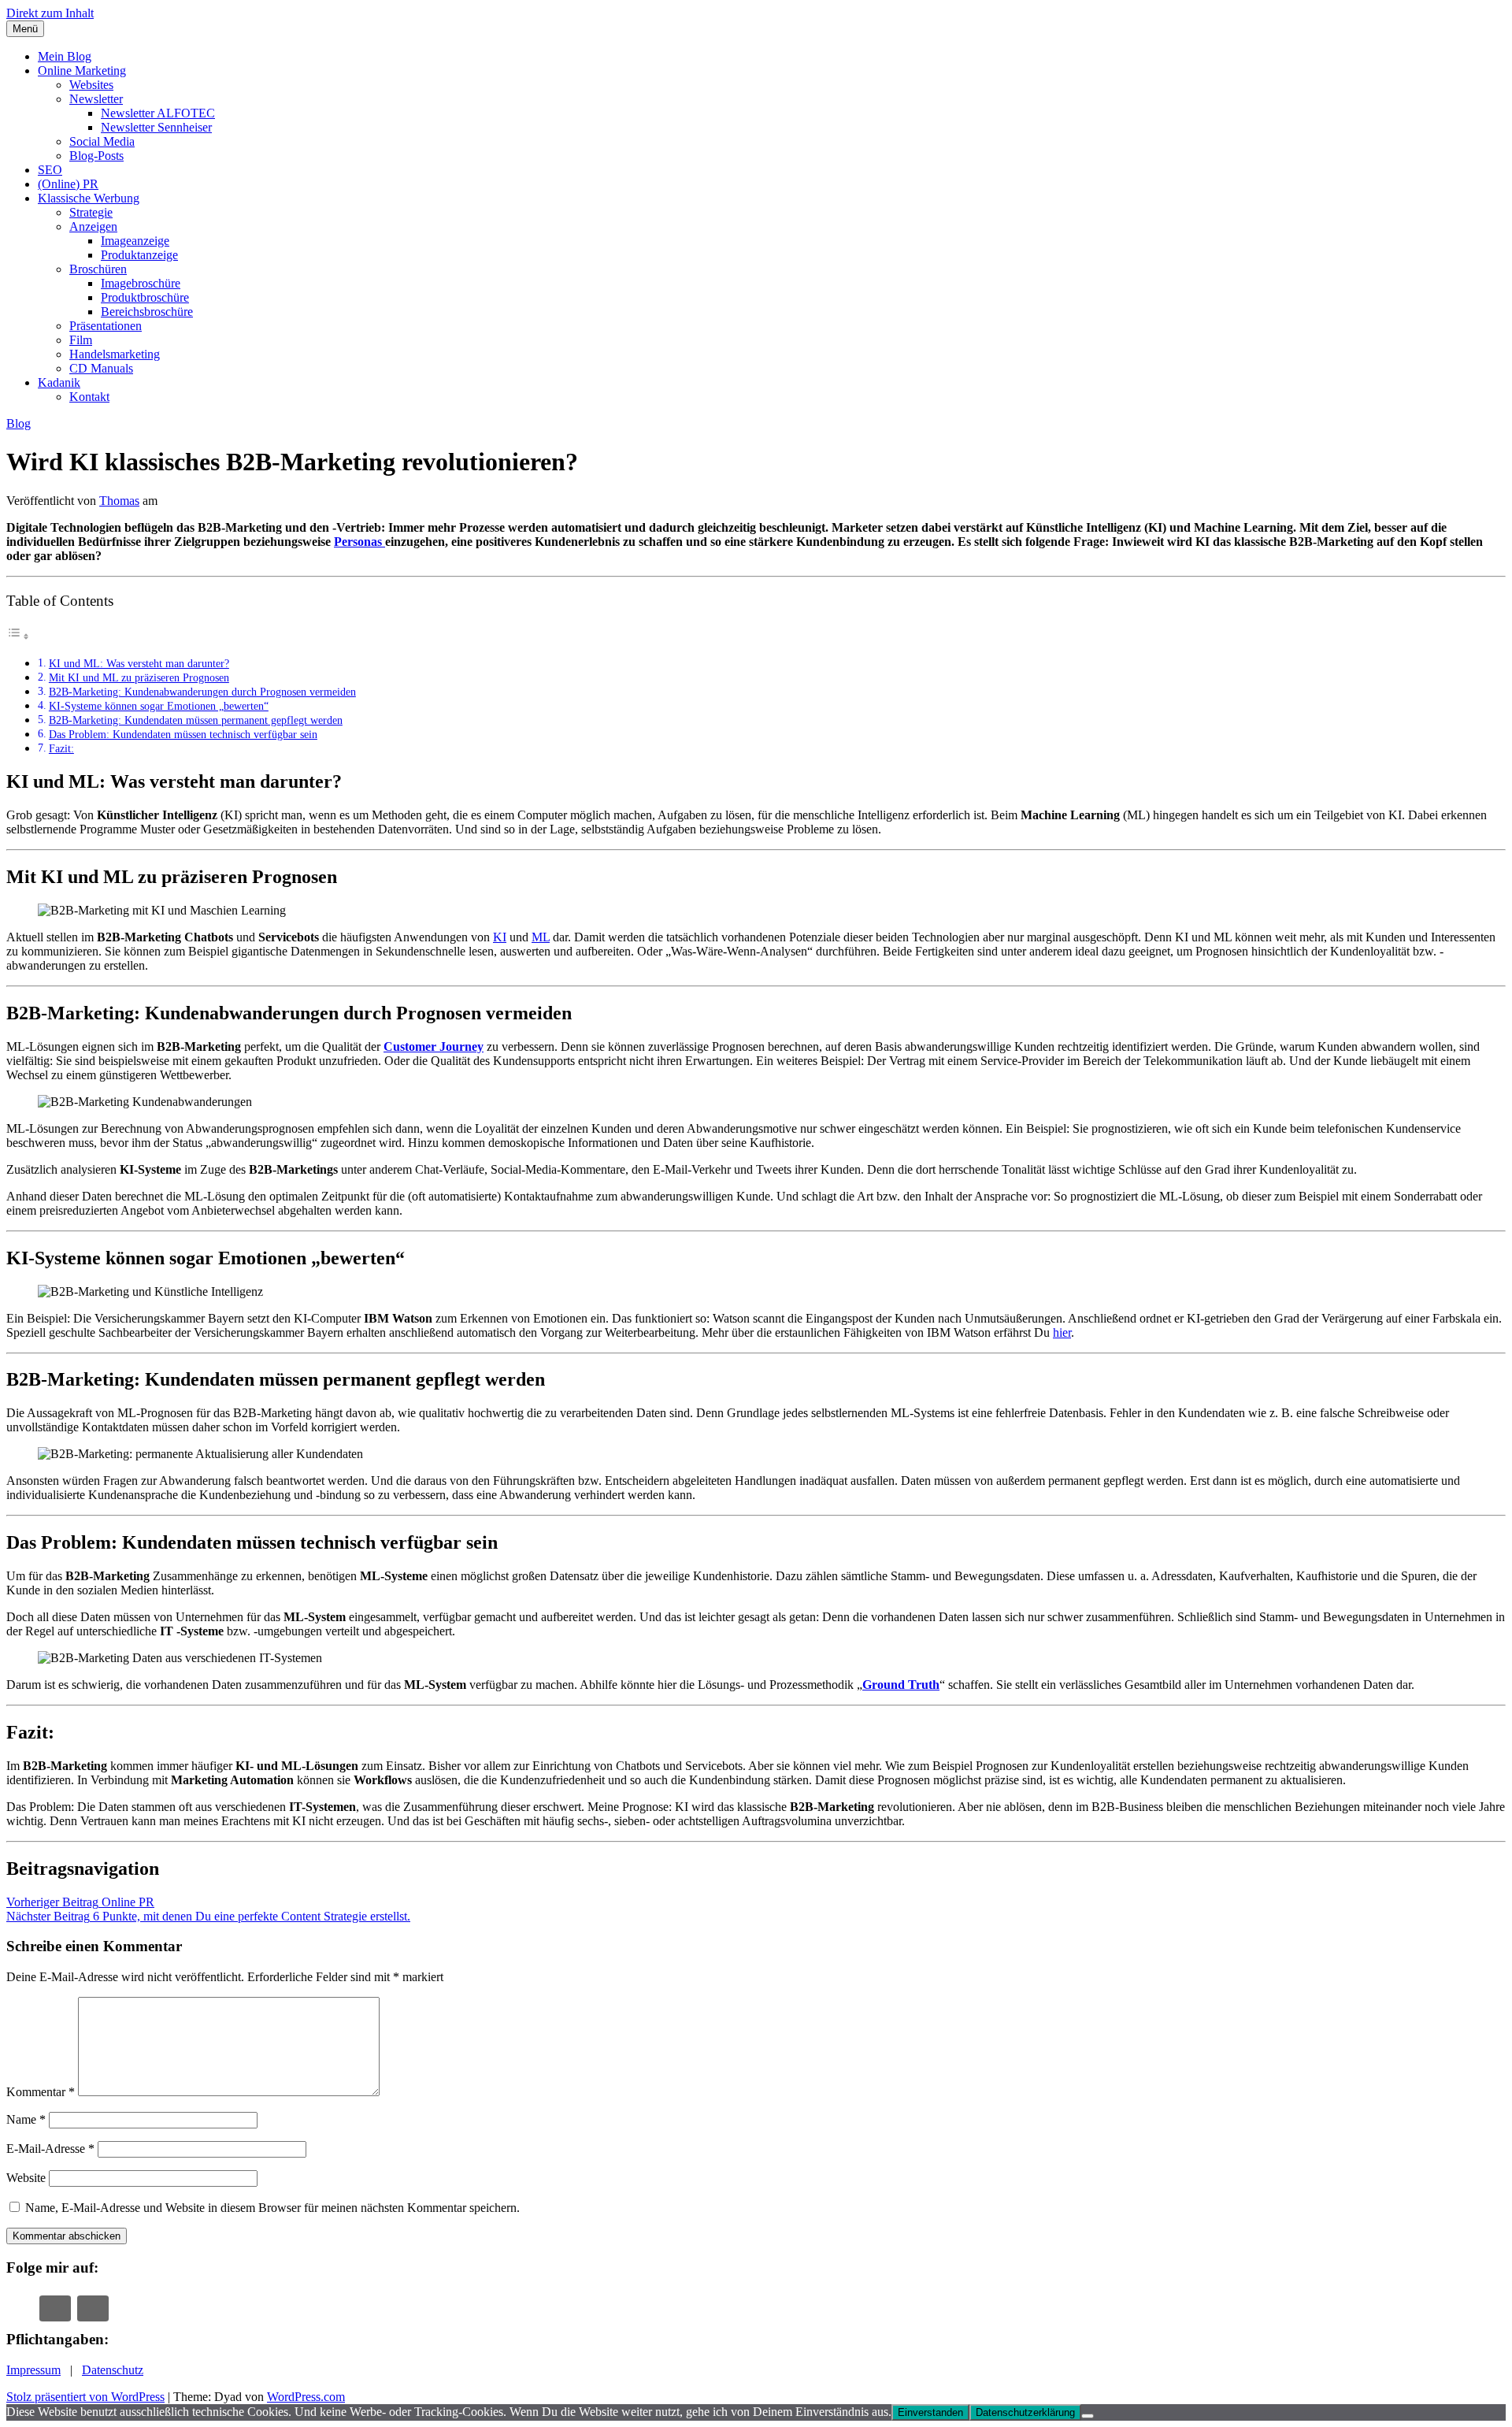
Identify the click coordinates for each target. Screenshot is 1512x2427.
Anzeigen (93, 226)
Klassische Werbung (89, 198)
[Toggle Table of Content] (18, 636)
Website (26, 2178)
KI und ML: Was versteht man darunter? (139, 663)
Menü (25, 29)
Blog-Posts (96, 156)
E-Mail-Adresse (50, 2149)
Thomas (119, 501)
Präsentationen (106, 326)
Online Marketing (82, 71)
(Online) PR (68, 184)
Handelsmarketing (115, 354)
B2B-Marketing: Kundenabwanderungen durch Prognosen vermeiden (202, 692)
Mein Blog (65, 56)
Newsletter (96, 99)
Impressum (33, 2370)
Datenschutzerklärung (1025, 2412)
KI (500, 937)
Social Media (102, 141)
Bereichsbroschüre (147, 312)
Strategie (91, 212)
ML (541, 937)
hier (1062, 1332)
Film (81, 340)
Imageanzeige (135, 241)
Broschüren (98, 269)
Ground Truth (901, 1685)
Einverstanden (930, 2412)
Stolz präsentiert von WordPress (85, 2397)
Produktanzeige (139, 255)
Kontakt (89, 397)
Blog (19, 423)
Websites (91, 85)
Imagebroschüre (141, 283)
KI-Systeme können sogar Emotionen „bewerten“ (159, 706)
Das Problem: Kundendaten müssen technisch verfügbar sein (183, 734)
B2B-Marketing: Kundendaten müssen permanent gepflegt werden (196, 720)
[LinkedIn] (93, 2308)
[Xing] (55, 2308)
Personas (359, 542)
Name (26, 2119)
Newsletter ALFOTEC (158, 113)
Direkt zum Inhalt (50, 13)
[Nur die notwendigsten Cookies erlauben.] (1088, 2416)
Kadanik (59, 382)
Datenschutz (113, 2370)
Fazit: (61, 748)
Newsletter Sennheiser (156, 127)
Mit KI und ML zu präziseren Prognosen (139, 677)
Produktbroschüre (145, 297)
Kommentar (41, 2092)
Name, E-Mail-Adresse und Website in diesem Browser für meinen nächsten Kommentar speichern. (272, 2208)
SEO (50, 170)
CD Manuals (101, 368)
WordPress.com (306, 2397)
